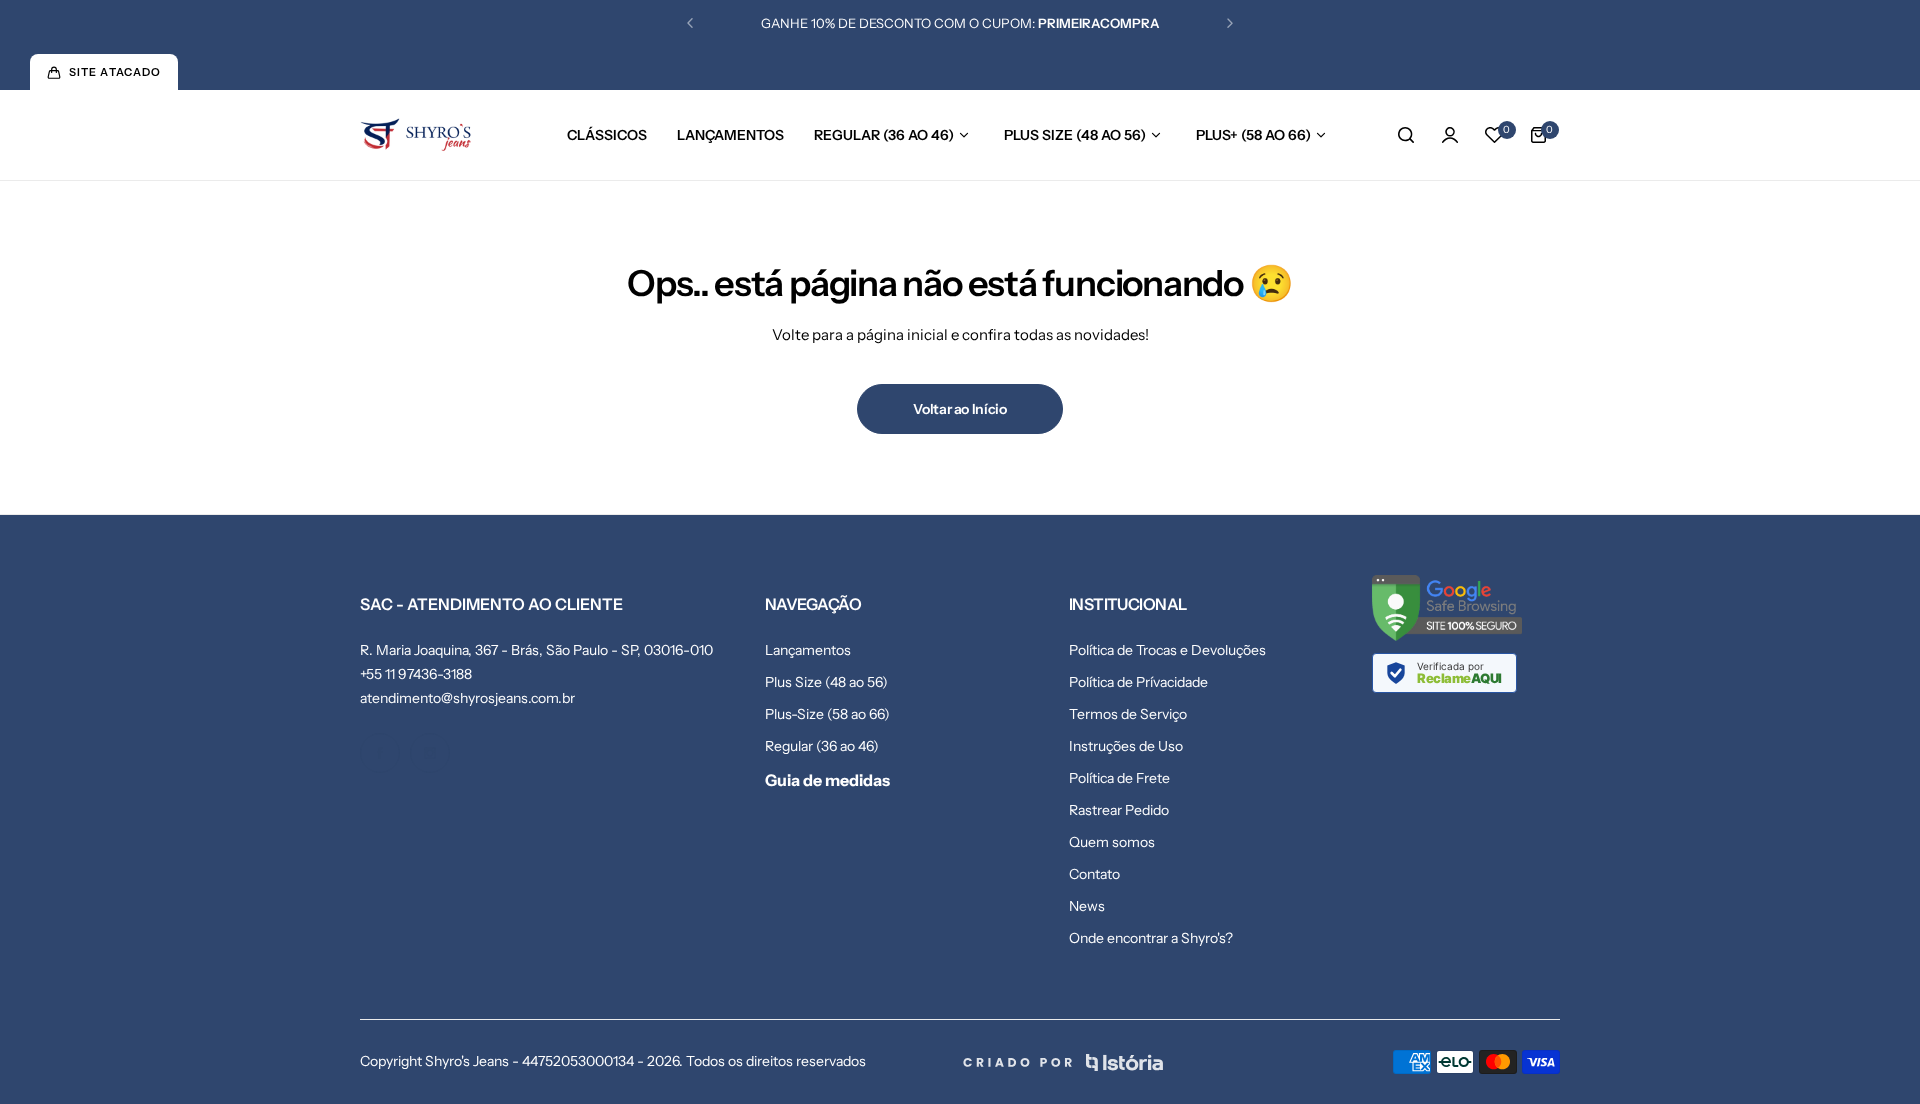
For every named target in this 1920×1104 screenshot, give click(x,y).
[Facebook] (380, 753)
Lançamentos (808, 650)
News (1087, 906)
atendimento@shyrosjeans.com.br (467, 698)
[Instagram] (430, 753)
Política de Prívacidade (1138, 682)
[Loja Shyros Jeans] (416, 135)
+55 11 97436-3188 (416, 674)
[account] (1450, 135)
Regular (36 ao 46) (822, 746)
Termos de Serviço (1128, 714)
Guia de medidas (827, 780)
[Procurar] (1406, 135)
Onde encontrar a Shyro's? (1151, 938)
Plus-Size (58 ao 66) (827, 714)
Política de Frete (1119, 778)
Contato (1094, 874)
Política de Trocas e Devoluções (1167, 650)
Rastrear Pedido (1119, 810)
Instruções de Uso (1126, 746)
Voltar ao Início (960, 409)
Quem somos (1112, 842)
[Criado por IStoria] (1063, 1062)
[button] (690, 23)
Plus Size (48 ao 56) (826, 682)
